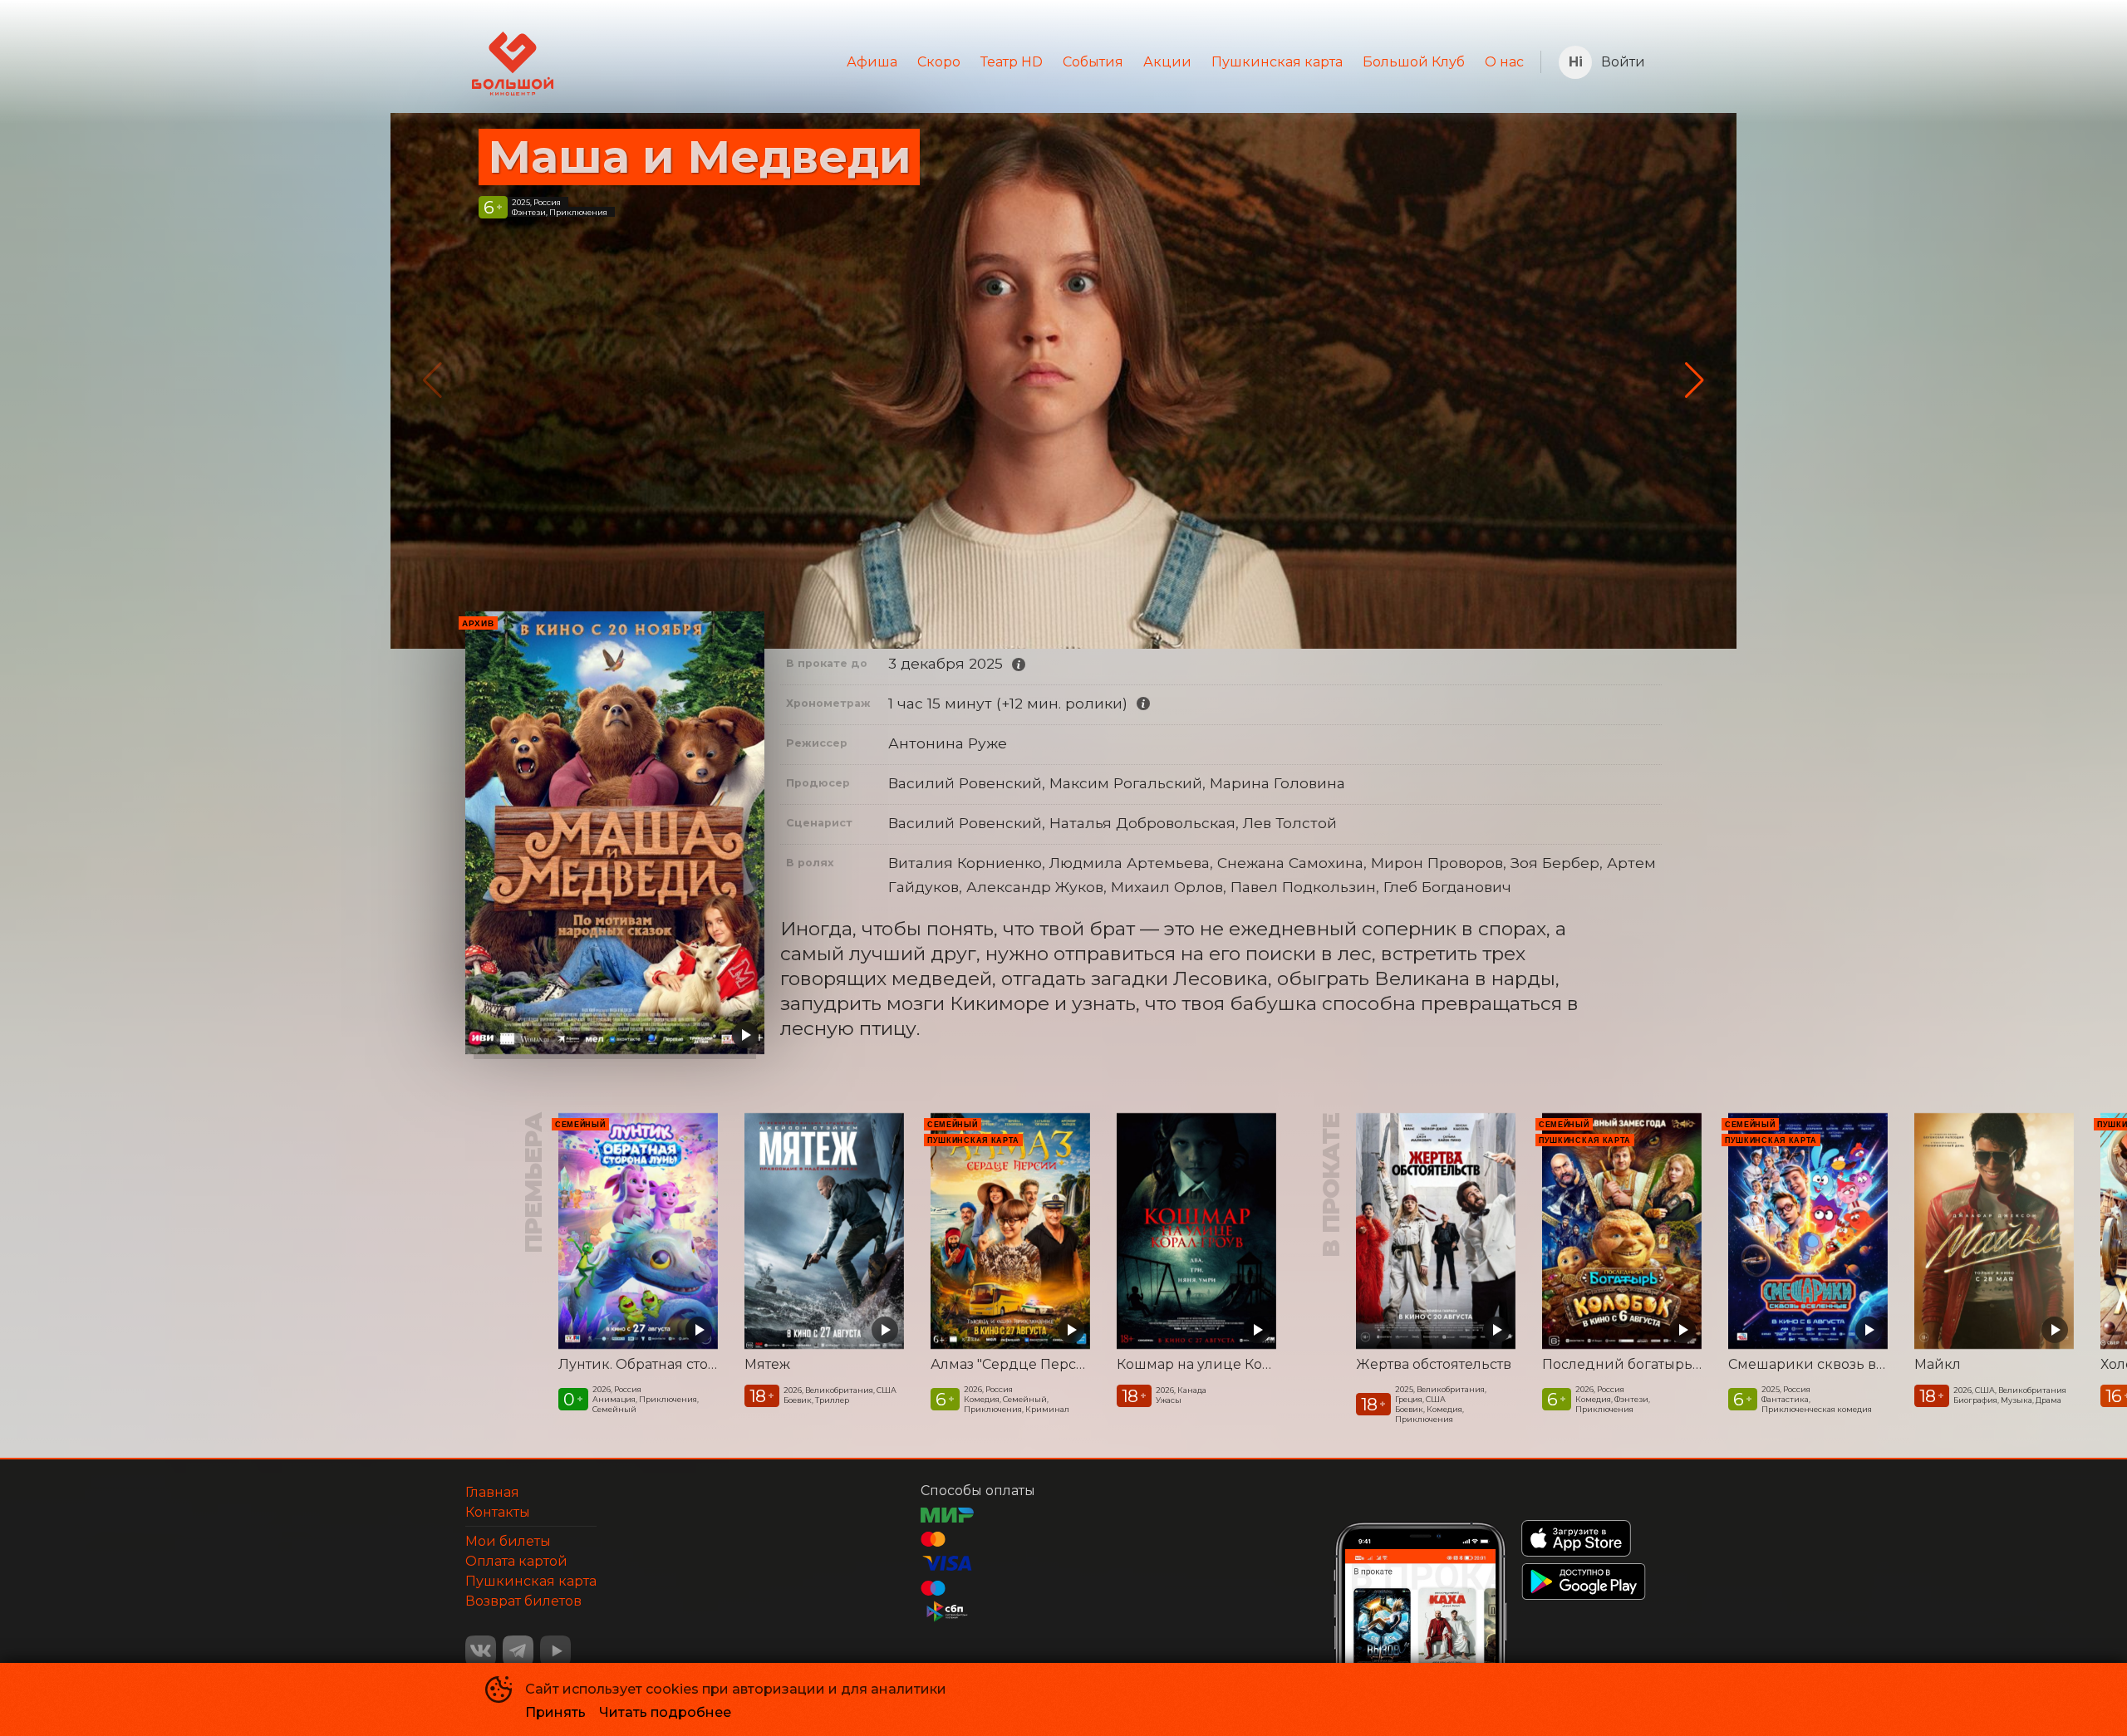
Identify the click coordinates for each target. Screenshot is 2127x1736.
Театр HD (1012, 62)
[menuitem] (872, 62)
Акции (1167, 62)
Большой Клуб (1414, 62)
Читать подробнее (665, 1712)
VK (481, 1651)
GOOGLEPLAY (1584, 1582)
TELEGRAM (518, 1651)
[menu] (1047, 62)
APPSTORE (1576, 1538)
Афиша (872, 62)
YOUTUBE (555, 1651)
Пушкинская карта (1277, 62)
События (1093, 62)
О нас (1504, 62)
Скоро (939, 62)
